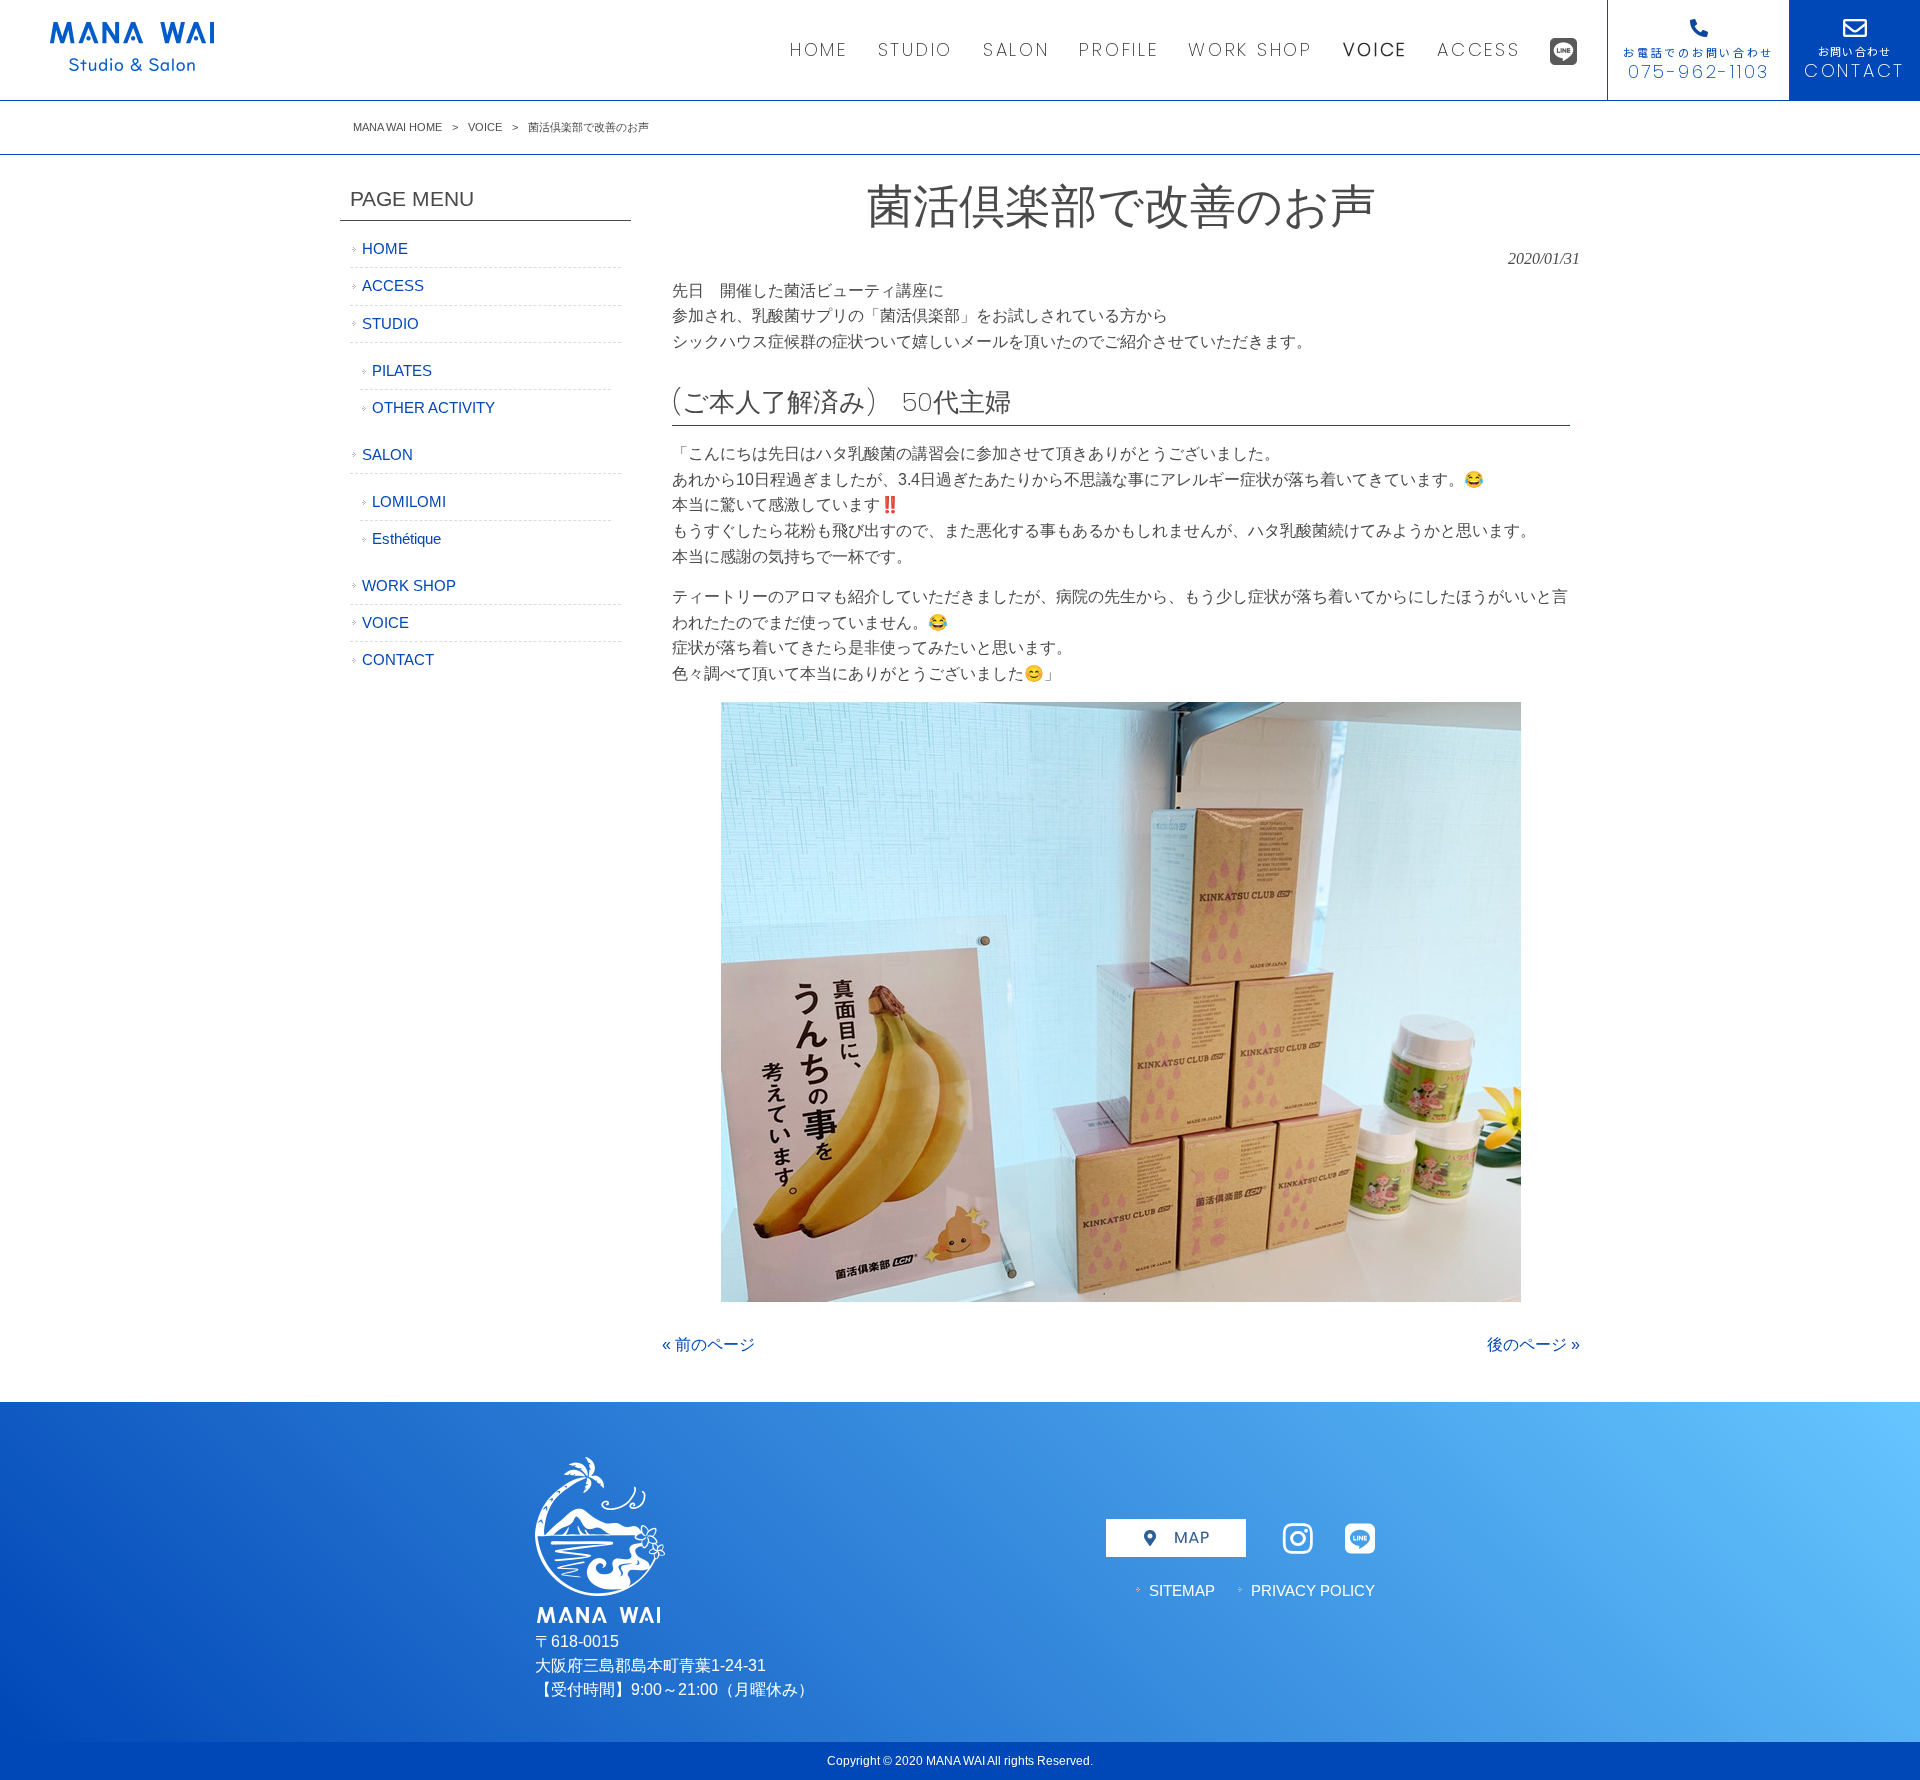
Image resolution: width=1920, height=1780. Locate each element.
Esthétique (406, 539)
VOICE (485, 127)
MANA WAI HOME (397, 127)
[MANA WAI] (132, 65)
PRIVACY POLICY (1313, 1590)
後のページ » (1533, 1344)
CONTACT (398, 660)
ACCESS (393, 286)
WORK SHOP (409, 586)
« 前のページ (708, 1344)
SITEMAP (1182, 1590)
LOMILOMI (409, 502)
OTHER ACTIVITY (433, 408)
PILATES (402, 371)
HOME (385, 249)
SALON (387, 455)
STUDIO (390, 324)
